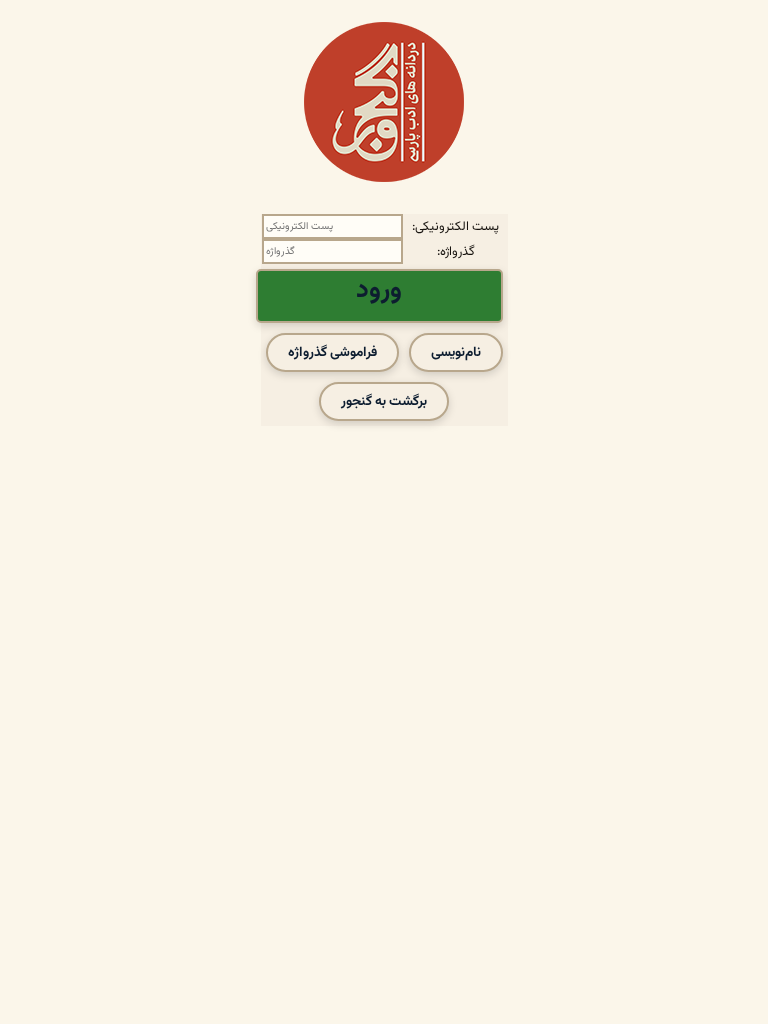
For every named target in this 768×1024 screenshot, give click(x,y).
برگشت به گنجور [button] (384, 401)
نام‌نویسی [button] (456, 352)
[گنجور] (384, 102)
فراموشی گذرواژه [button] (332, 352)
